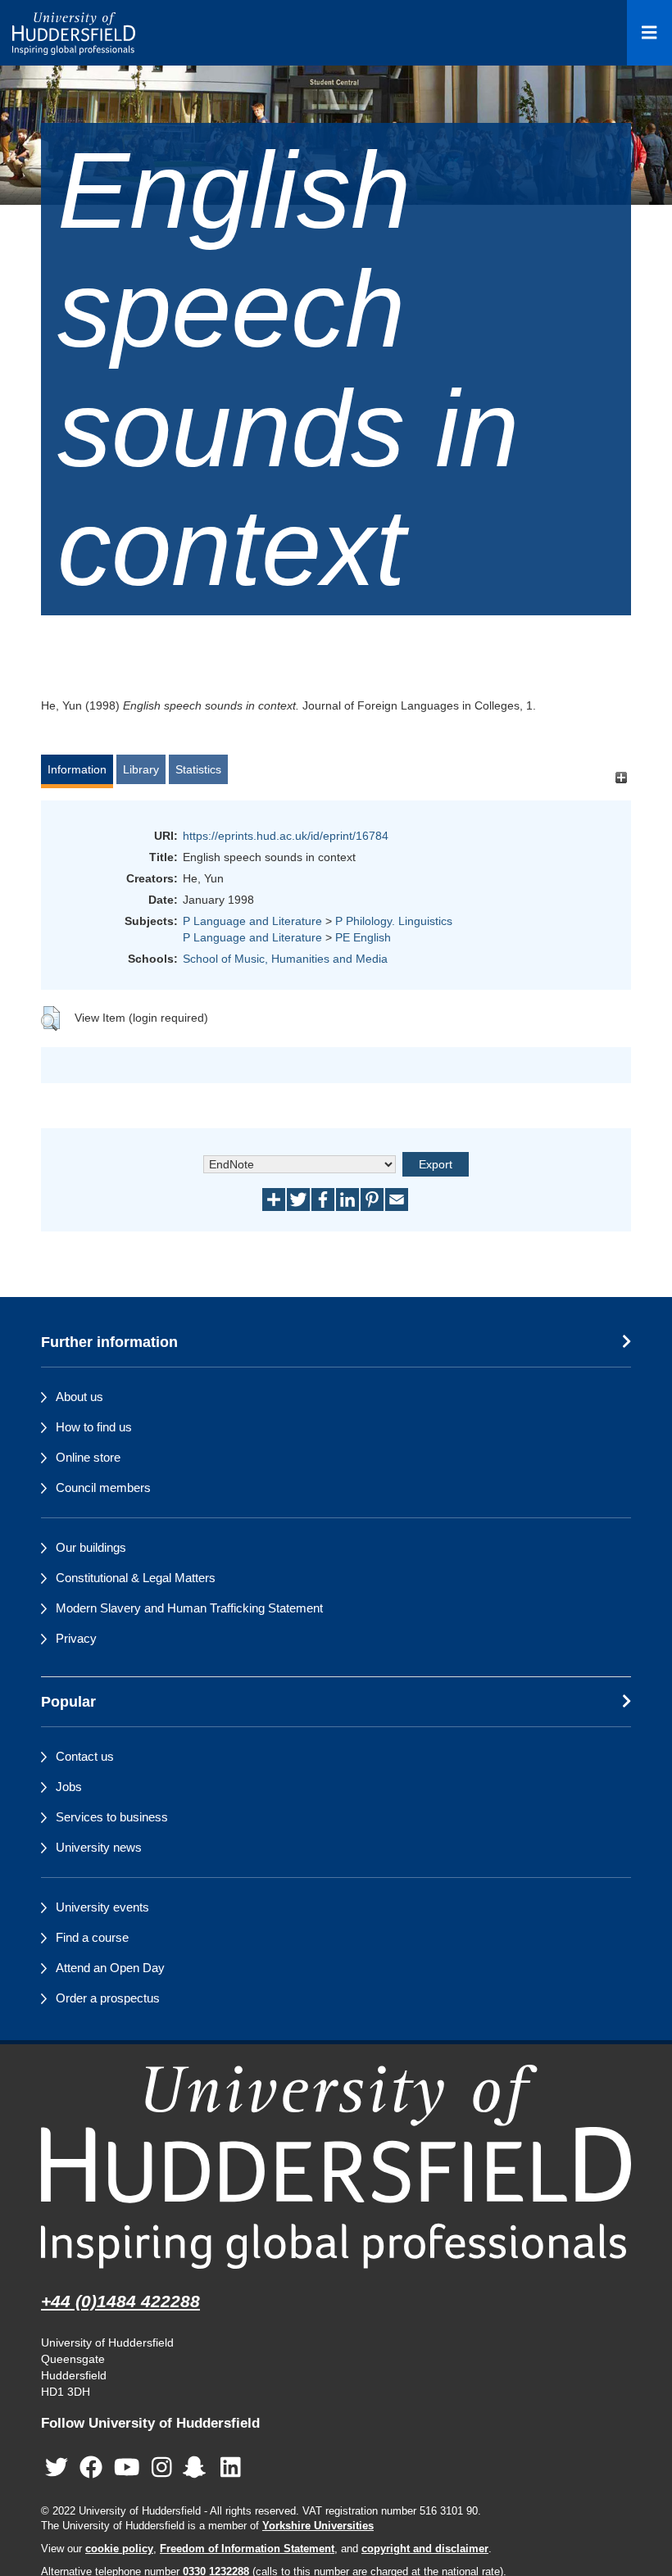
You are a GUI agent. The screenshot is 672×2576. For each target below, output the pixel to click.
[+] (621, 777)
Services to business (112, 1817)
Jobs (69, 1787)
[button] (50, 1018)
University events (102, 1907)
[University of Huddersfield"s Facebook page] (91, 2467)
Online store (88, 1457)
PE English (363, 937)
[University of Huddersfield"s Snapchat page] (198, 2467)
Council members (103, 1488)
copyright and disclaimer (425, 2549)
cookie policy (119, 2549)
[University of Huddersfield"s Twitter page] (57, 2467)
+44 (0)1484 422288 (120, 2301)
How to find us (94, 1427)
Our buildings (91, 1547)
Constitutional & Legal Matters (136, 1578)
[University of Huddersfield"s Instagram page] (162, 2467)
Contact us (85, 1756)
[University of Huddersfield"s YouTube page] (127, 2467)
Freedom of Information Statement (247, 2549)
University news (99, 1847)
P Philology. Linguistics (394, 921)
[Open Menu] (649, 33)
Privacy (76, 1638)
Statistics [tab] (198, 769)
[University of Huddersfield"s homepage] (336, 2167)
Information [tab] (77, 769)
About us (79, 1397)
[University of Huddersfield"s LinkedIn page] (231, 2467)
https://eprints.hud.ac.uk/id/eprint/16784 (286, 836)
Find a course (92, 1937)
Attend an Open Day (110, 1968)
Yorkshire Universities (318, 2526)
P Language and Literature (252, 921)
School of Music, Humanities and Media (285, 959)
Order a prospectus (108, 1998)
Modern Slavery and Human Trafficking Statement (189, 1608)
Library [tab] (141, 769)
